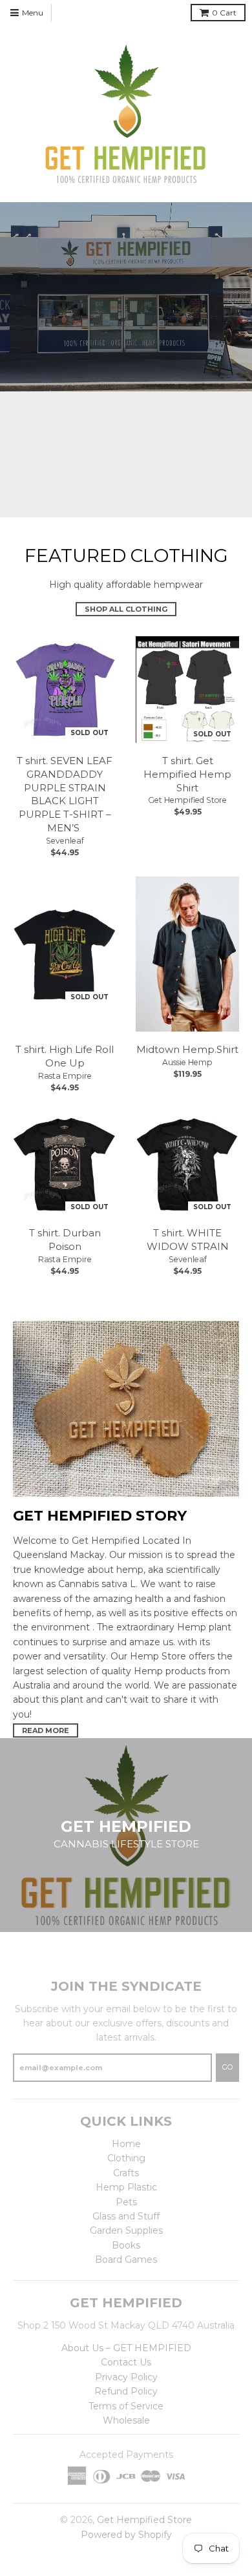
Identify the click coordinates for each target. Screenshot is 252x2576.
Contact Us (126, 2362)
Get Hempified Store (187, 800)
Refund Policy (126, 2391)
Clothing (126, 2158)
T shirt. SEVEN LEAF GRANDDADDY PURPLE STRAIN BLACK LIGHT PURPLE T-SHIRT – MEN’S (65, 794)
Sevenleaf (65, 841)
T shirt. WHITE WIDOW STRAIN (188, 1240)
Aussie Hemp (187, 1062)
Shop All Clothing (126, 609)
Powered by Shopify (126, 2535)
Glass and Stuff (126, 2216)
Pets (126, 2202)
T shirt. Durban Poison (65, 1240)
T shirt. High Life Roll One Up (65, 1056)
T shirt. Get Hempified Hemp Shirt (187, 774)
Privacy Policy (126, 2377)
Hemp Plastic (126, 2187)
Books (126, 2245)
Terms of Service (126, 2406)
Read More (46, 1730)
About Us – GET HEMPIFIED (126, 2348)
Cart (224, 13)
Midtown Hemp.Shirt (187, 1049)
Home (126, 2144)
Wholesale (126, 2420)
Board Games (126, 2259)
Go (227, 2067)
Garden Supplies (126, 2230)
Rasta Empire (65, 1076)
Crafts (126, 2173)
